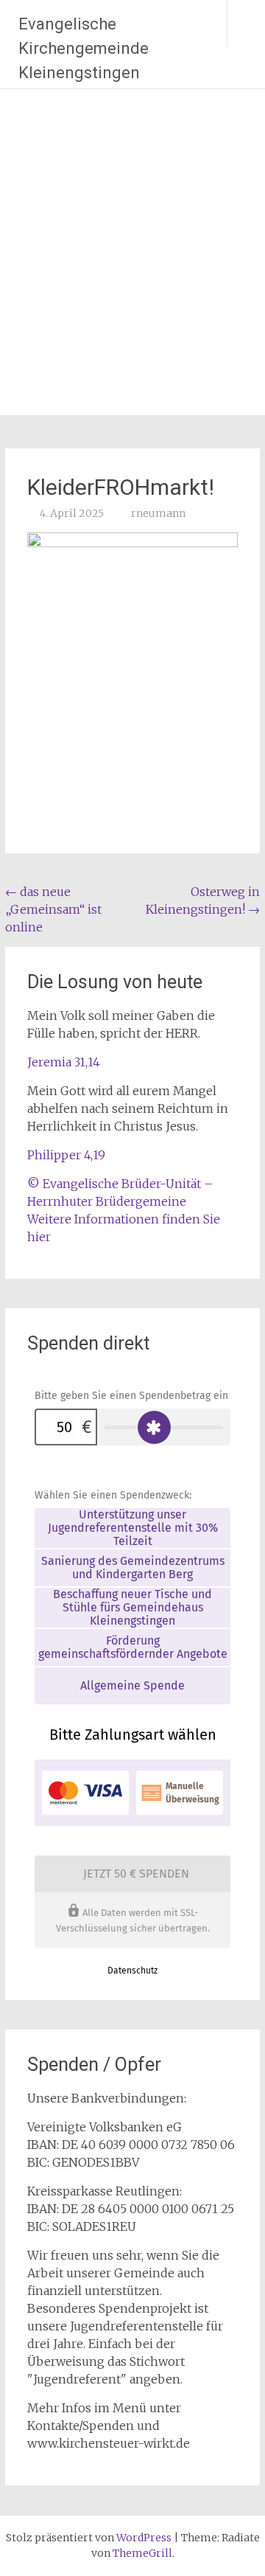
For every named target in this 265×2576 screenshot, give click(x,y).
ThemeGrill (142, 2553)
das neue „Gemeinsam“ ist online (53, 909)
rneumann (158, 513)
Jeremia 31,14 (64, 1062)
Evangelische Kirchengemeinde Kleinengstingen (84, 48)
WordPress (144, 2538)
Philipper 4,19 (66, 1155)
